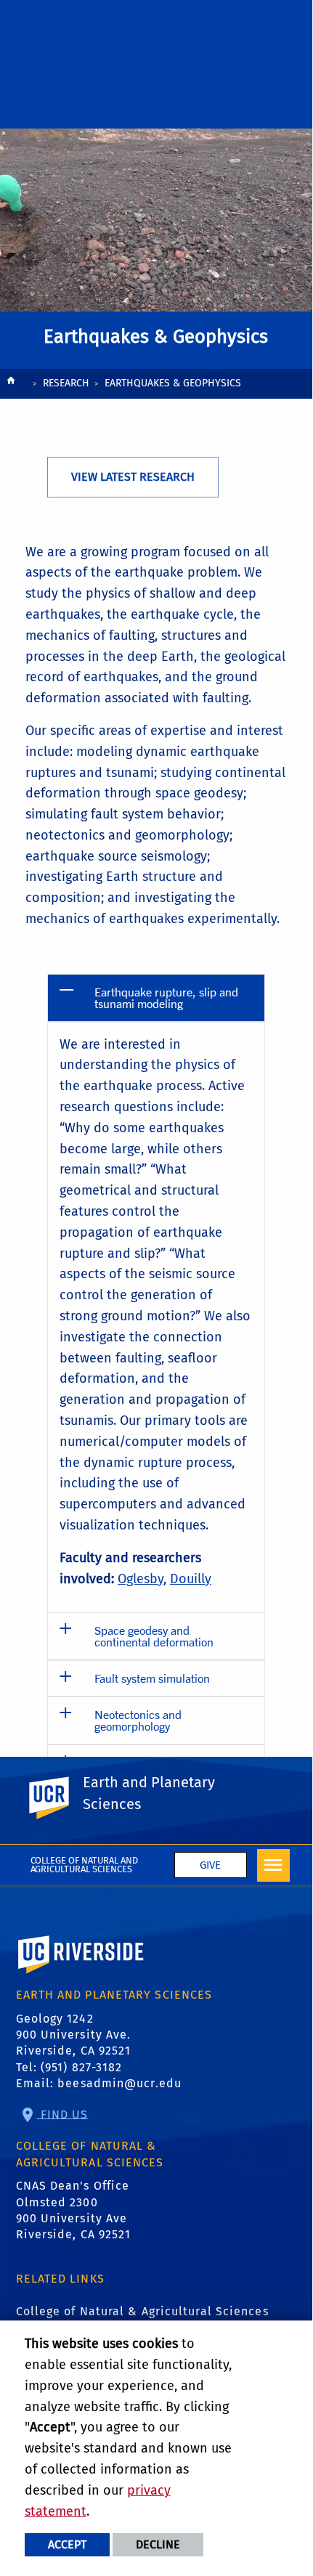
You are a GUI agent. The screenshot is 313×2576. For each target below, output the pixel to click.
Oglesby (141, 1579)
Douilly (191, 1579)
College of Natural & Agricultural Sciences (142, 2311)
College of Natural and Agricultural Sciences (85, 1865)
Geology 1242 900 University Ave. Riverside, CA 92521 (74, 2035)
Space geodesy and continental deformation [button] (154, 1636)
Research (66, 383)
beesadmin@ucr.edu (119, 2083)
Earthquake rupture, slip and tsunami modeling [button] (166, 998)
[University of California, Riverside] (81, 1975)
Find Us (63, 2114)
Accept (67, 2544)
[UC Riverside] (57, 1798)
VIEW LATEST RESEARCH (133, 477)
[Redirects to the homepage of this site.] (11, 385)
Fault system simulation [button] (152, 1678)
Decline (158, 2544)
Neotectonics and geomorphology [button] (138, 1720)
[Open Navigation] (273, 1865)
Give (210, 1865)
